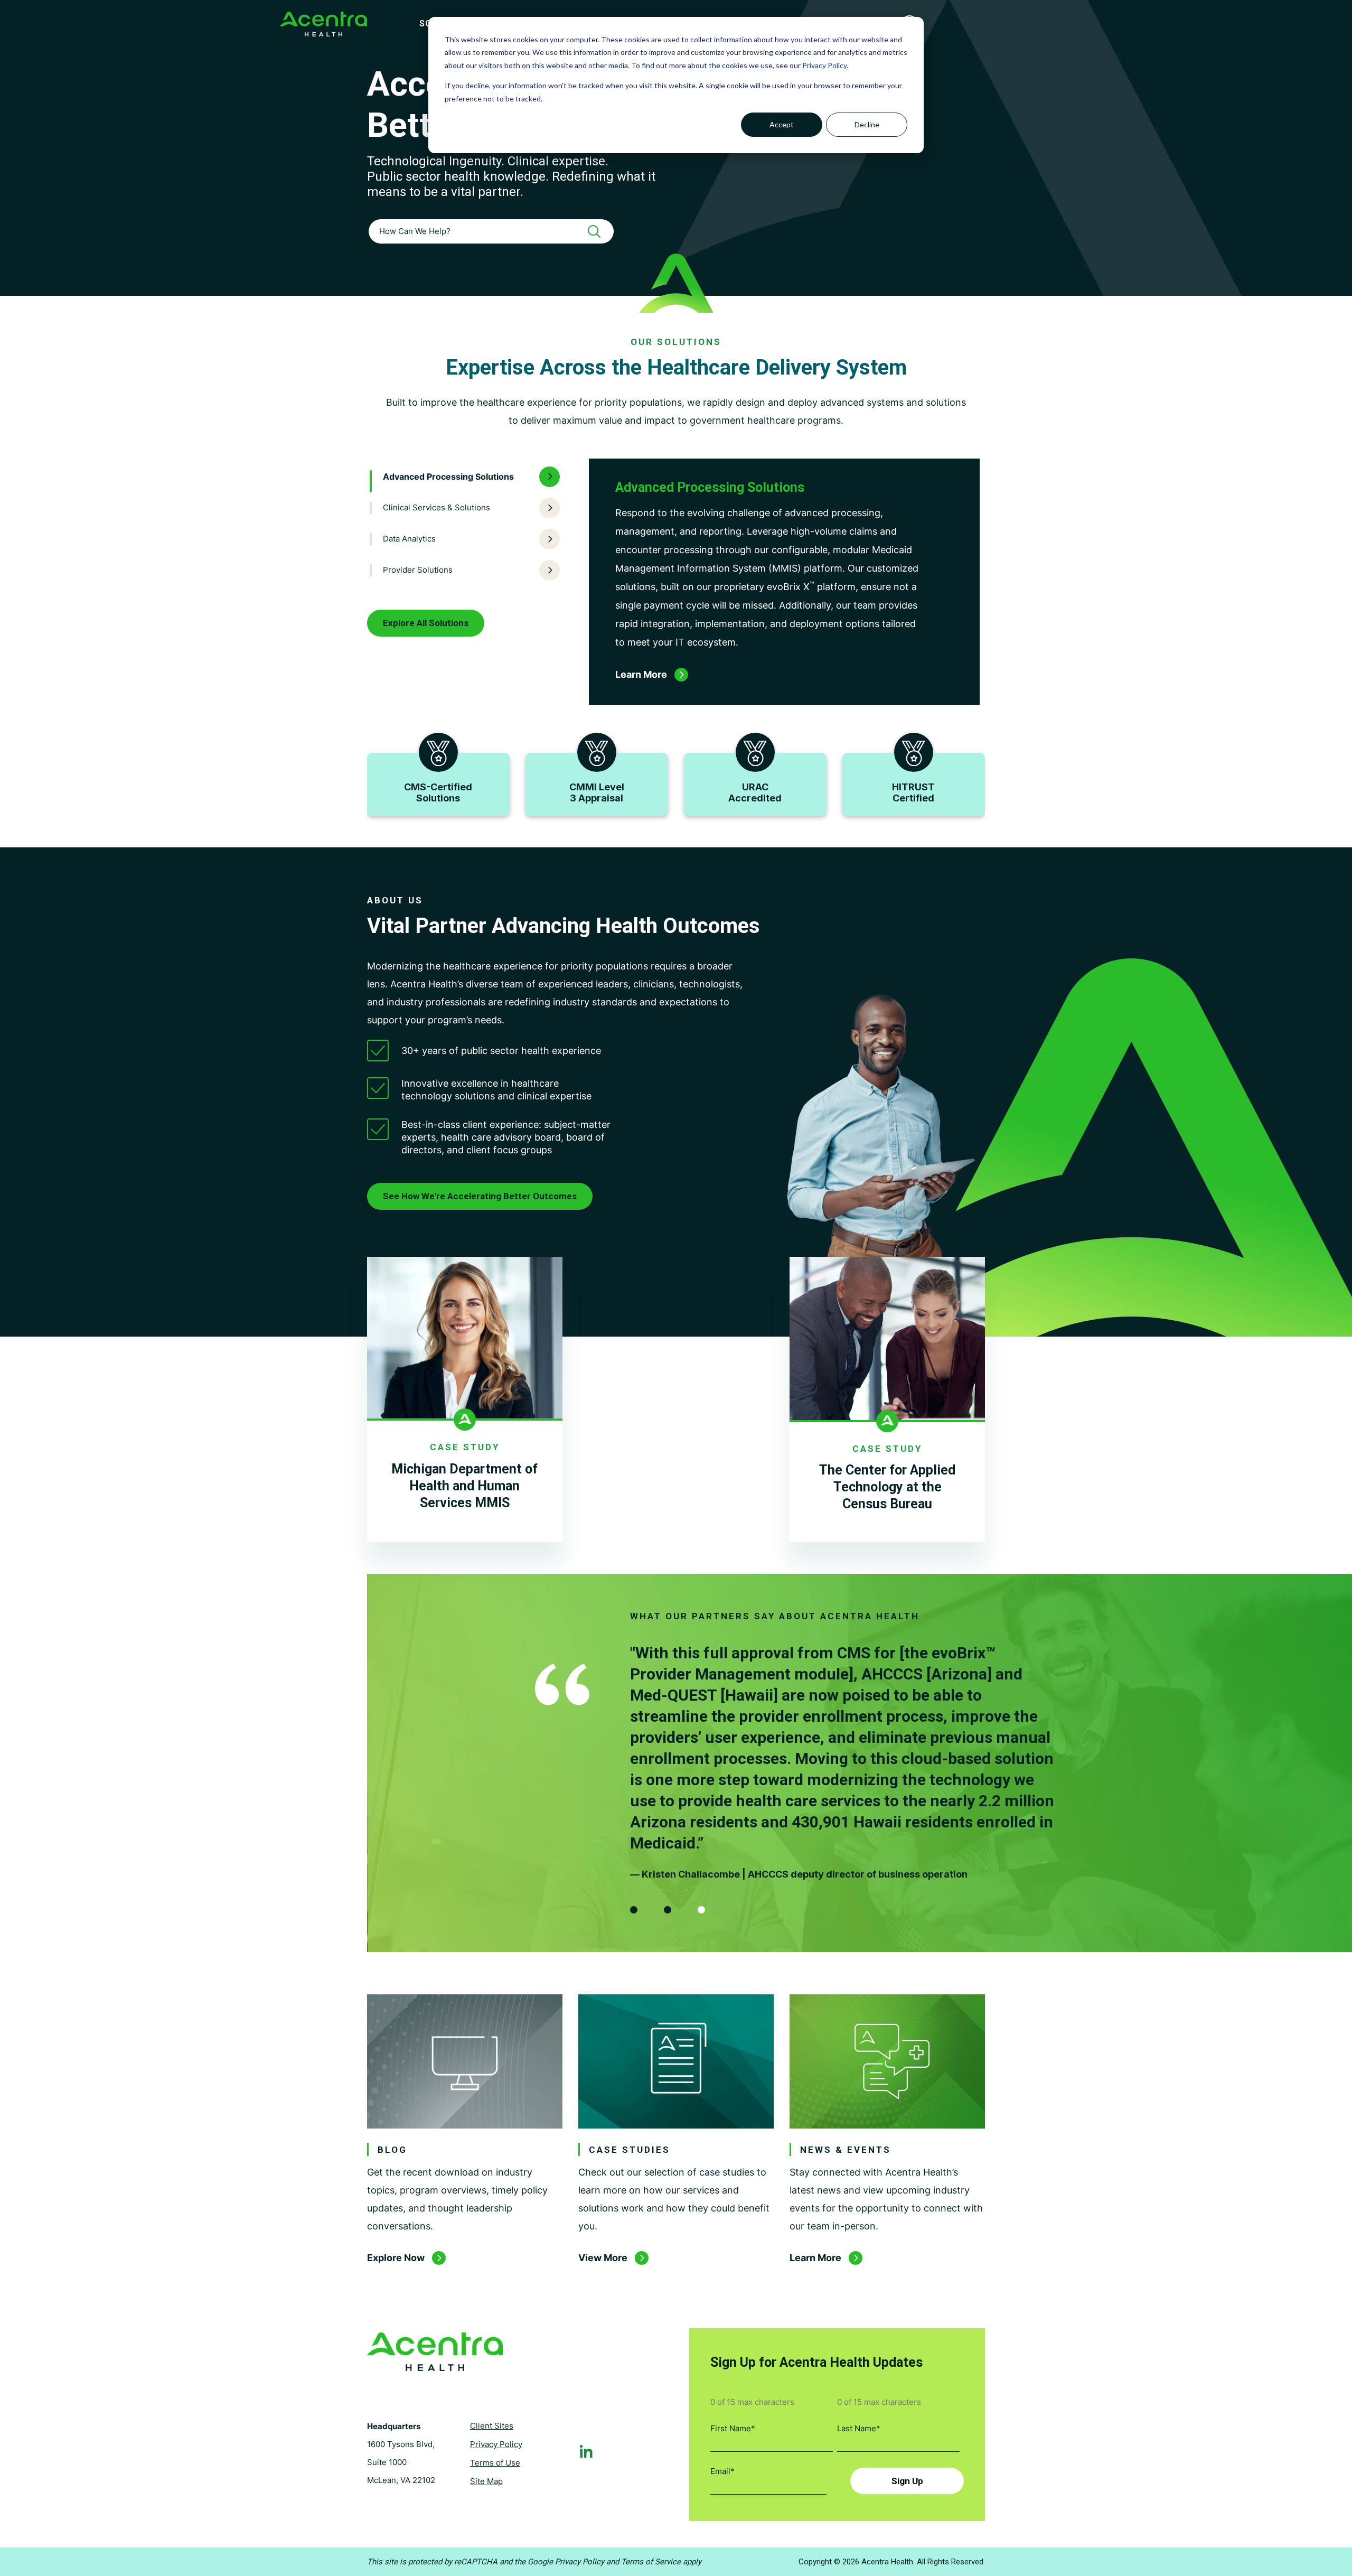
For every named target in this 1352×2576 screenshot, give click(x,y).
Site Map (486, 2481)
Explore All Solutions (426, 623)
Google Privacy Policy (566, 2562)
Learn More (815, 2258)
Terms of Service (651, 2562)
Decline (867, 124)
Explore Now (396, 2258)
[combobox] (491, 231)
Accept (782, 124)
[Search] (598, 231)
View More (603, 2258)
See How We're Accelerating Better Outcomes (480, 1196)
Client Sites (492, 2426)
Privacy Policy (824, 65)
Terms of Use (495, 2463)
